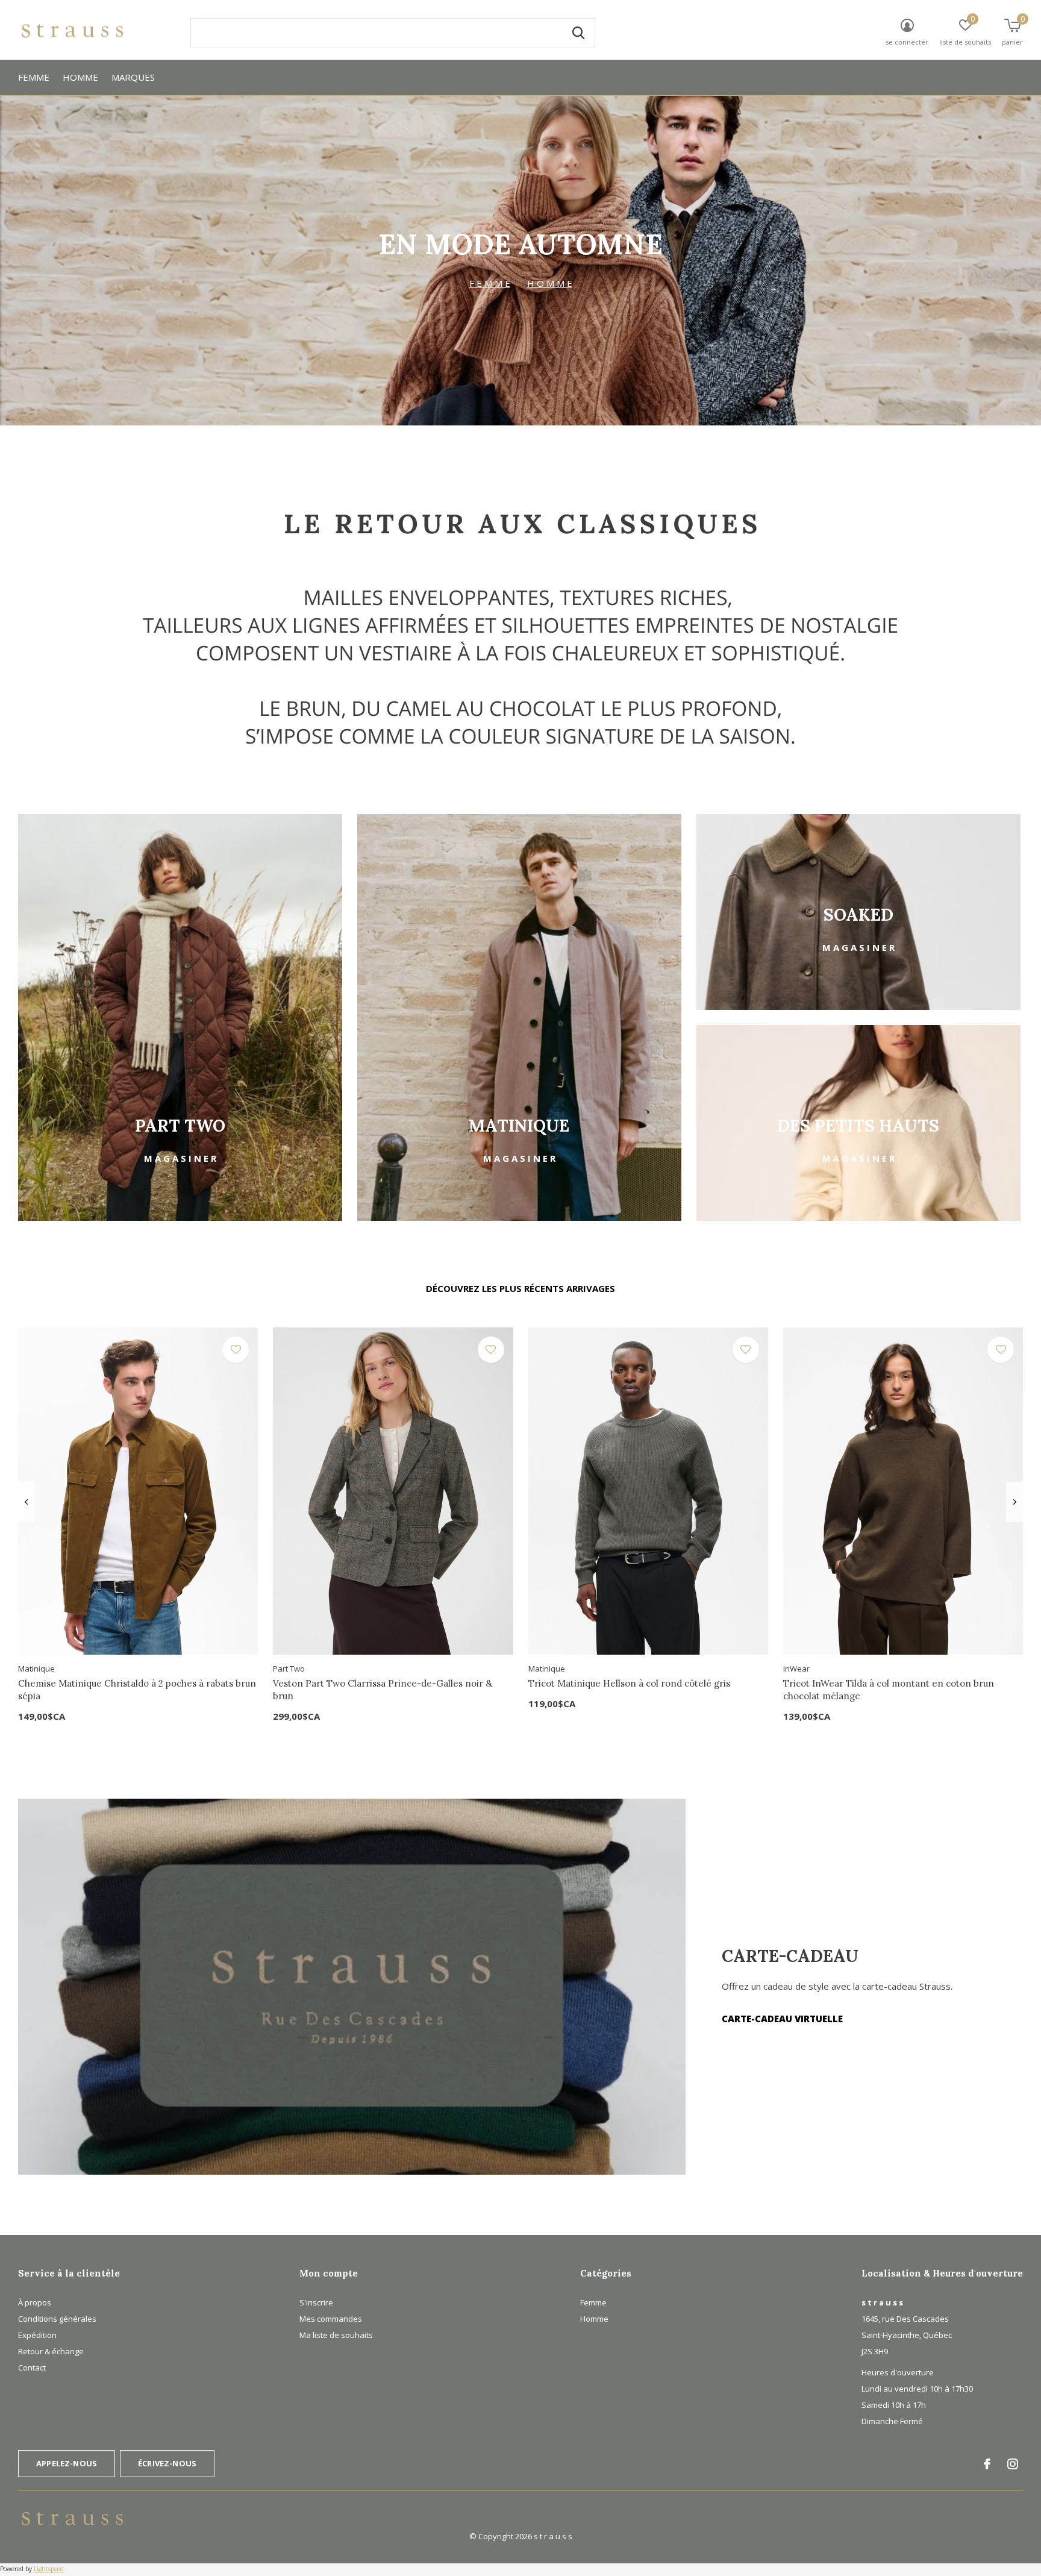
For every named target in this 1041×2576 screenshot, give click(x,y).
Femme (34, 77)
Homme (80, 77)
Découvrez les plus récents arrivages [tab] (520, 1288)
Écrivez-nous (167, 2463)
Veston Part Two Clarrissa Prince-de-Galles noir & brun (383, 1690)
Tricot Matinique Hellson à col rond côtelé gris (629, 1683)
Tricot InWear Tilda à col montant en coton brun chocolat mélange (889, 1690)
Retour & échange (51, 2351)
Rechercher (578, 33)
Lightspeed (49, 2569)
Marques (133, 77)
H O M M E (550, 283)
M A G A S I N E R (180, 1158)
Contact (32, 2368)
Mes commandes (331, 2319)
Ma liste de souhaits (336, 2335)
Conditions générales (57, 2319)
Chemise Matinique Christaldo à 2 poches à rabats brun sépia (137, 1690)
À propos (35, 2302)
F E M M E (490, 283)
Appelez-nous (67, 2463)
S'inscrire (316, 2302)
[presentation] (26, 1502)
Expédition (37, 2335)
